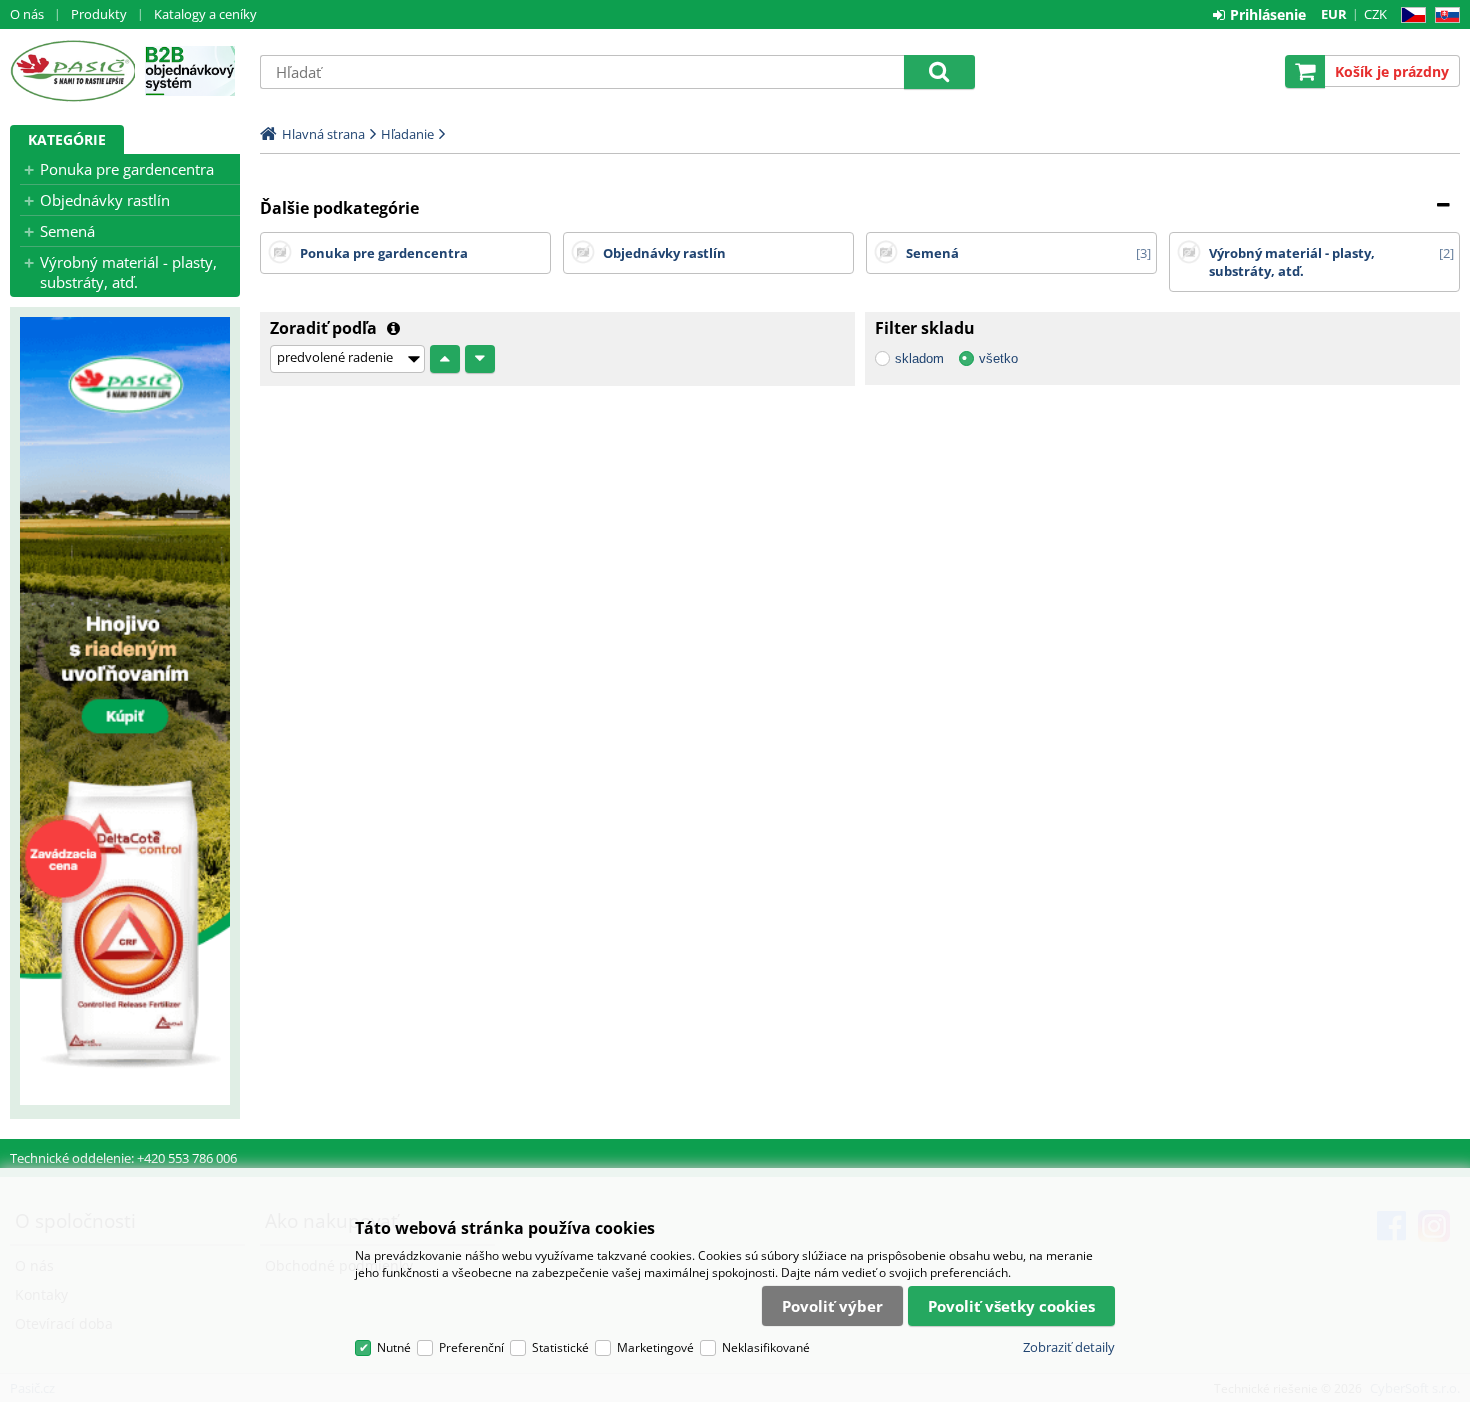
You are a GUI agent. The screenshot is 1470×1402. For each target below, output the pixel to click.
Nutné (394, 1347)
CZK (1375, 14)
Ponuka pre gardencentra (127, 169)
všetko (998, 358)
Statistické (560, 1347)
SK (1443, 15)
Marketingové (655, 1347)
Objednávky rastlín (105, 200)
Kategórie (67, 139)
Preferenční (471, 1347)
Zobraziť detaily (1069, 1347)
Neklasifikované (766, 1347)
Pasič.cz (72, 71)
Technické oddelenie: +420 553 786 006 (123, 1158)
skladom (919, 358)
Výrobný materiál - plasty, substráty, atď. (128, 272)
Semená (67, 231)
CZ (1409, 15)
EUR (1334, 14)
